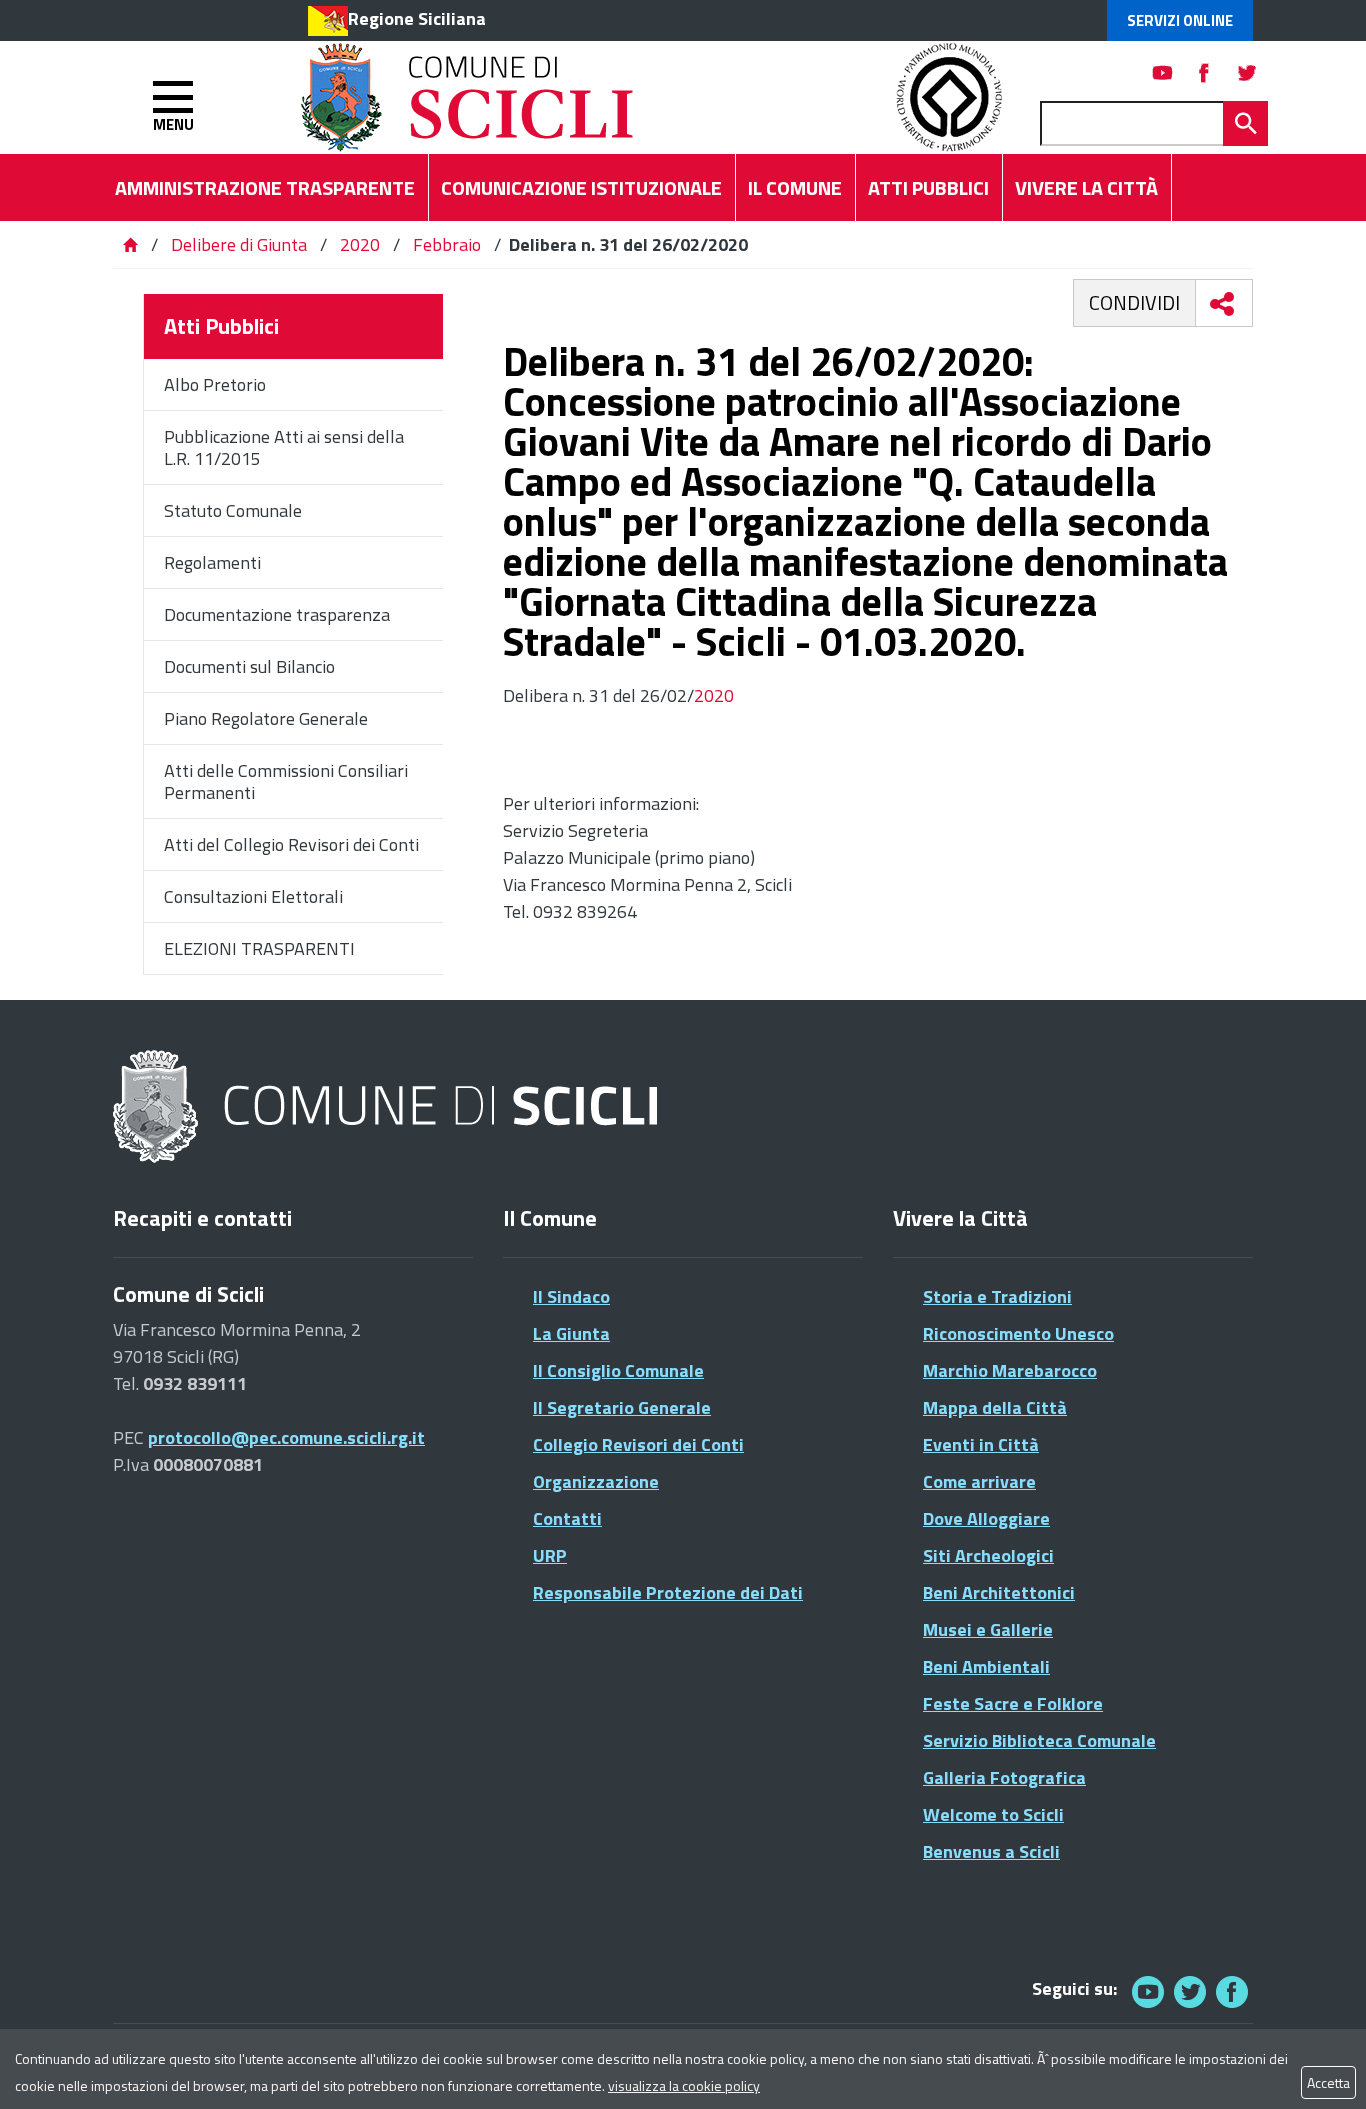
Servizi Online (1180, 20)
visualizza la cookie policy (684, 2085)
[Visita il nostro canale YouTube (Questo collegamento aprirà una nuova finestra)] (1190, 1991)
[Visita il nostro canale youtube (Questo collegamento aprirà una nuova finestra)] (1163, 72)
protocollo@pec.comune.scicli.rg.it (286, 1437)
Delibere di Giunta (241, 244)
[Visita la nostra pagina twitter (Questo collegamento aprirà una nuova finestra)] (1247, 72)
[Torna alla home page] (130, 244)
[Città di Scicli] (388, 1107)
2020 (360, 244)
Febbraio (447, 244)
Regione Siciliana (417, 18)
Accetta (1328, 2082)
